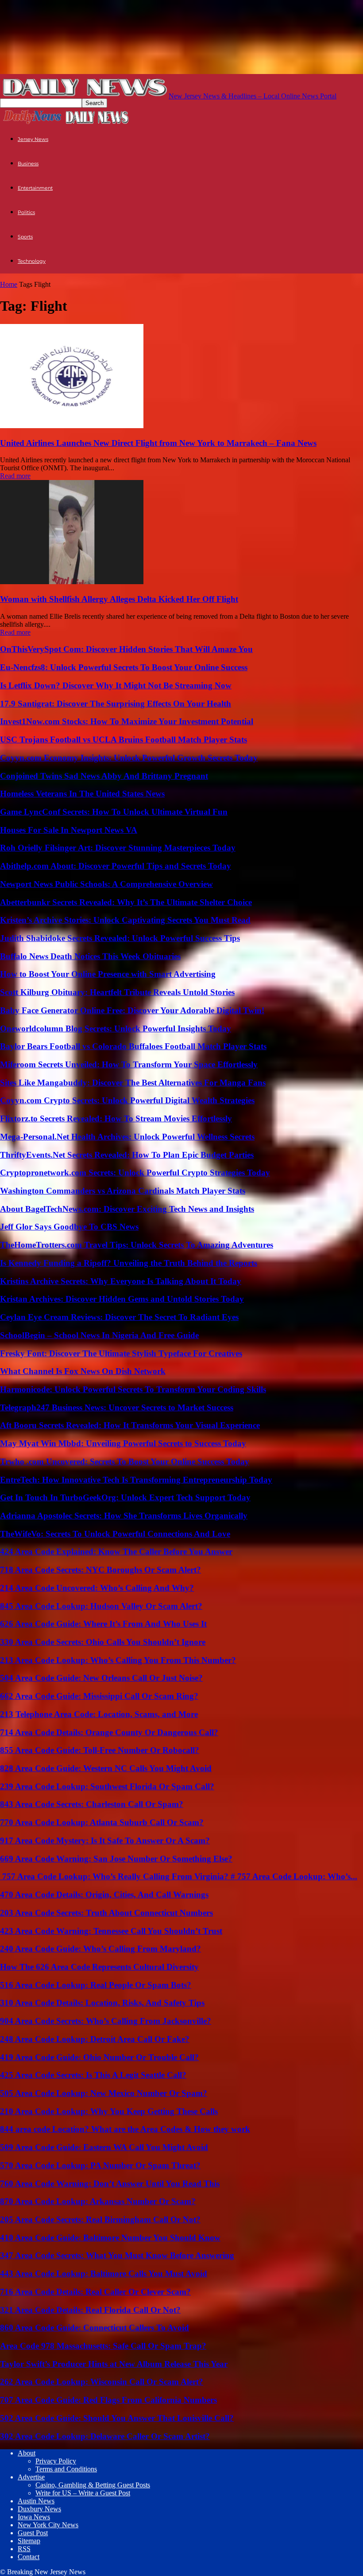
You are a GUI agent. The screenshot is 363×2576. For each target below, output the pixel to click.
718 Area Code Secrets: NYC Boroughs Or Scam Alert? (100, 1570)
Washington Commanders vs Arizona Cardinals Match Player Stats (123, 1191)
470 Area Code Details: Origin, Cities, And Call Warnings (104, 1895)
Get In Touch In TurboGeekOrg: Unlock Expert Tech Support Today (125, 1497)
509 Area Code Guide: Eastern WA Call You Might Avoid (104, 2147)
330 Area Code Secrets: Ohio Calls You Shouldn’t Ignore (103, 1642)
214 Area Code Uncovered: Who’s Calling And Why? (97, 1588)
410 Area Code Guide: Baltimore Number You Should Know (110, 2238)
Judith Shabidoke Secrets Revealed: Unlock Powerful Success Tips (120, 938)
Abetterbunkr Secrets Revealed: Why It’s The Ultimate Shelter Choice (126, 902)
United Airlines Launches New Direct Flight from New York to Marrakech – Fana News (158, 443)
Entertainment (35, 188)
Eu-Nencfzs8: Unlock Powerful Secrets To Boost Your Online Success (124, 667)
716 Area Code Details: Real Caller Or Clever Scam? (95, 2292)
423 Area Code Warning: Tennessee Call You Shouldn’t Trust (111, 1931)
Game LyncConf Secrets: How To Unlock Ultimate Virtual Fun (114, 812)
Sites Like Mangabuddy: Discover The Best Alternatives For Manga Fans (133, 1083)
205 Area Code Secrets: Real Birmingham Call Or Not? (100, 2219)
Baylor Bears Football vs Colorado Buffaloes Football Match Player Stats (133, 1046)
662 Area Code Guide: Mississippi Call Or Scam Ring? (99, 1696)
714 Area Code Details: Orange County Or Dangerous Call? (109, 1732)
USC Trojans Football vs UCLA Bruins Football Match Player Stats (124, 740)
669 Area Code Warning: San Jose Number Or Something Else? (116, 1859)
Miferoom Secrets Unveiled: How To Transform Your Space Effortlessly (129, 1064)
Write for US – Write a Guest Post (83, 2493)
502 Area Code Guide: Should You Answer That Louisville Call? (117, 2418)
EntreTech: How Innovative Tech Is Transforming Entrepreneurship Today (136, 1480)
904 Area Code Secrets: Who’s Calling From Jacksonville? (106, 2021)
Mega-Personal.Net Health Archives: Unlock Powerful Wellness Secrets (127, 1137)
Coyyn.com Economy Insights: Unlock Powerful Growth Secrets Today (129, 758)
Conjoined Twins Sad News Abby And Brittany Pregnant (104, 776)
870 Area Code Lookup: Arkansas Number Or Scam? (98, 2201)
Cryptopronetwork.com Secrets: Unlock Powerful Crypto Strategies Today (135, 1173)
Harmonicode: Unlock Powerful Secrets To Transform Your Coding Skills (133, 1389)
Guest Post (33, 2533)
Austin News (36, 2501)
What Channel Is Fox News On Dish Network (83, 1371)
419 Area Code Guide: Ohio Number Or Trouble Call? (99, 2057)
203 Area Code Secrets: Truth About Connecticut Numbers (106, 1913)
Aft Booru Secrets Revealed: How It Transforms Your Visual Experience (130, 1425)
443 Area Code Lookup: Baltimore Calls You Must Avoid (104, 2274)
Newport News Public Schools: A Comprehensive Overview (106, 884)
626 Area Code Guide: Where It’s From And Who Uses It (103, 1624)
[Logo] (32, 123)
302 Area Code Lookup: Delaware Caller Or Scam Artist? (105, 2436)
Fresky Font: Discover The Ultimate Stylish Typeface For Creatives (121, 1353)
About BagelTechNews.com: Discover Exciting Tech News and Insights (127, 1209)
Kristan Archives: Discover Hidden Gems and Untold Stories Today (122, 1299)
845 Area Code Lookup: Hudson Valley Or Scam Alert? (101, 1606)
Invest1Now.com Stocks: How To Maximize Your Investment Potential (127, 721)
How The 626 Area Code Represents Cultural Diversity (99, 1967)
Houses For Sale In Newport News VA (69, 830)
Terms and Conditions (66, 2469)
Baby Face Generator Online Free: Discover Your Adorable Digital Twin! (132, 1010)
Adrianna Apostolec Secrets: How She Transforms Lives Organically (124, 1516)
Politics (26, 212)
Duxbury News (39, 2509)
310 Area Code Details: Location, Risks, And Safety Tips (102, 2003)
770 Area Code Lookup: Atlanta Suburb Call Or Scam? (102, 1822)
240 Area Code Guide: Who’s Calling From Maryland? (100, 1949)
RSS (24, 2549)
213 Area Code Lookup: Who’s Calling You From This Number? (118, 1660)
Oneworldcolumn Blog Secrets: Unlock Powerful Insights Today (116, 1028)
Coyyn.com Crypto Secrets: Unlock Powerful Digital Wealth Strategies (127, 1100)
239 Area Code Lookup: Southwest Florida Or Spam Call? (107, 1786)
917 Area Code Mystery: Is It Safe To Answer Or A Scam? (105, 1840)
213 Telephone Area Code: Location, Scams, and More (99, 1714)
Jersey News (33, 139)
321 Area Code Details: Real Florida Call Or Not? (90, 2310)
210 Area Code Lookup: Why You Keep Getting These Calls (109, 2111)
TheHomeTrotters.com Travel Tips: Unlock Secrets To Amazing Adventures (137, 1245)
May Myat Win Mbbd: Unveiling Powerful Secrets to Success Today (123, 1443)
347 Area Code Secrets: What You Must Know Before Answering (117, 2255)
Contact (29, 2557)
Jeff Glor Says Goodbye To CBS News (69, 1227)
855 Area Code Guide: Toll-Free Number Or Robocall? (100, 1750)
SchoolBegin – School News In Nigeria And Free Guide (99, 1335)
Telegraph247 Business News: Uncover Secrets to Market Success (117, 1407)
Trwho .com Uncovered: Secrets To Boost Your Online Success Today (125, 1462)
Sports (25, 237)
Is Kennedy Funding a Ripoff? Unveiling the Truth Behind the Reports (129, 1263)
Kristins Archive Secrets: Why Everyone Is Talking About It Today (121, 1281)
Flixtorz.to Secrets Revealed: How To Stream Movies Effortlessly (116, 1118)
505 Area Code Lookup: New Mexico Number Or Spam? (104, 2093)
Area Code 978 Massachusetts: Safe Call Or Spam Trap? (103, 2346)
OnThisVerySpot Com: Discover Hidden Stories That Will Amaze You (126, 649)
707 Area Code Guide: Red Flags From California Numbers (108, 2400)
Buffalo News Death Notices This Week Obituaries (90, 956)
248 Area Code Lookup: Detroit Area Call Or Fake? (95, 2039)
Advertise (31, 2477)
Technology (32, 261)
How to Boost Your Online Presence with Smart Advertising (108, 974)
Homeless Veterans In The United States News (82, 794)
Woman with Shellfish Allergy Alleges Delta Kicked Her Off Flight (119, 599)
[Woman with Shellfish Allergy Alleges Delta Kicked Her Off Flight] (72, 582)
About (27, 2453)
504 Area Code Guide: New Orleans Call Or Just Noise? (101, 1678)
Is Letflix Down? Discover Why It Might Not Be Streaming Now (116, 685)
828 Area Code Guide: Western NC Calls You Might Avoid (106, 1768)
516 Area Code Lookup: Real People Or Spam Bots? (96, 1985)
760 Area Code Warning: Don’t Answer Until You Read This (110, 2184)
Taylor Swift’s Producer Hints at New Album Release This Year (114, 2364)
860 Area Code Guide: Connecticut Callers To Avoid (95, 2328)
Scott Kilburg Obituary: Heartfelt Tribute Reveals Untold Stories (117, 992)
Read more (15, 476)
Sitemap (29, 2541)
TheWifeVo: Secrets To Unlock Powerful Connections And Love (115, 1534)
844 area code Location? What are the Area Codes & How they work (125, 2129)
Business (28, 164)
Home (9, 284)
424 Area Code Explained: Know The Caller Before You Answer (116, 1551)
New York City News (48, 2525)
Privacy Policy (56, 2461)
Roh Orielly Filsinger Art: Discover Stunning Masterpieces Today (118, 848)
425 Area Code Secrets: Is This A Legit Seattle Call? (93, 2075)
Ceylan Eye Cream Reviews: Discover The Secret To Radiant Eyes (119, 1317)
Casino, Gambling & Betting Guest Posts (93, 2485)
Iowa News (34, 2517)
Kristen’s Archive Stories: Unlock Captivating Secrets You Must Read (125, 920)
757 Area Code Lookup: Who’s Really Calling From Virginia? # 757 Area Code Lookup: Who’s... (179, 1876)
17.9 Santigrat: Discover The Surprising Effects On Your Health (116, 704)
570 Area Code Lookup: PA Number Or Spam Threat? (100, 2165)
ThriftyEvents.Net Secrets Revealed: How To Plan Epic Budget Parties (127, 1155)
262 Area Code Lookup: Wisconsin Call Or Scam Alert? (102, 2382)
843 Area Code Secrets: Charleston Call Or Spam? (92, 1804)
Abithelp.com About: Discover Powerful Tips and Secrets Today (116, 866)
